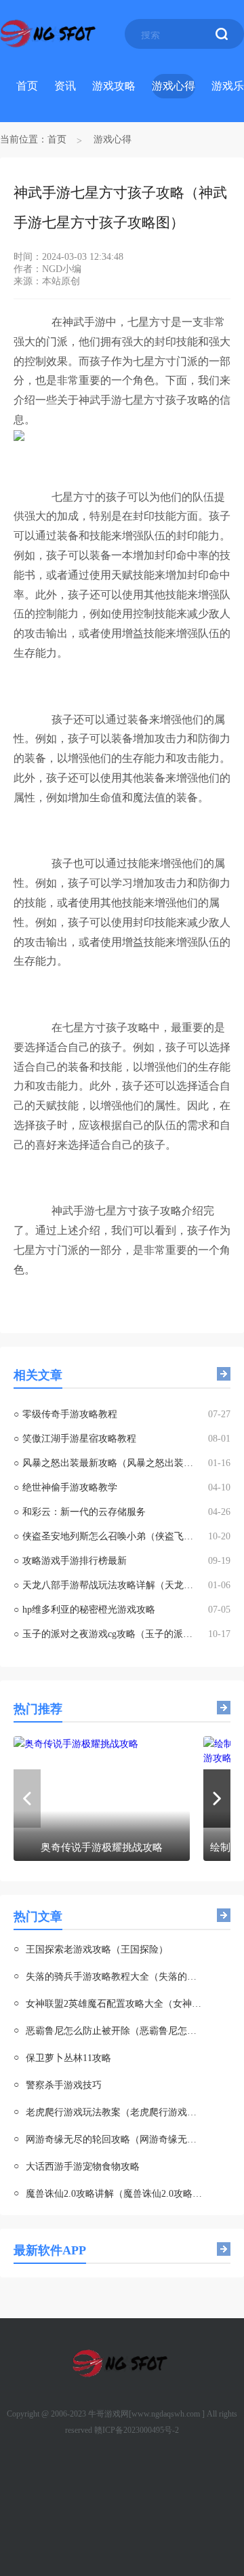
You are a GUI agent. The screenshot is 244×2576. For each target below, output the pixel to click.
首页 (27, 86)
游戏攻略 (114, 86)
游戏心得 (174, 86)
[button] (217, 1799)
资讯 (65, 86)
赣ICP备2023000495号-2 (137, 2430)
